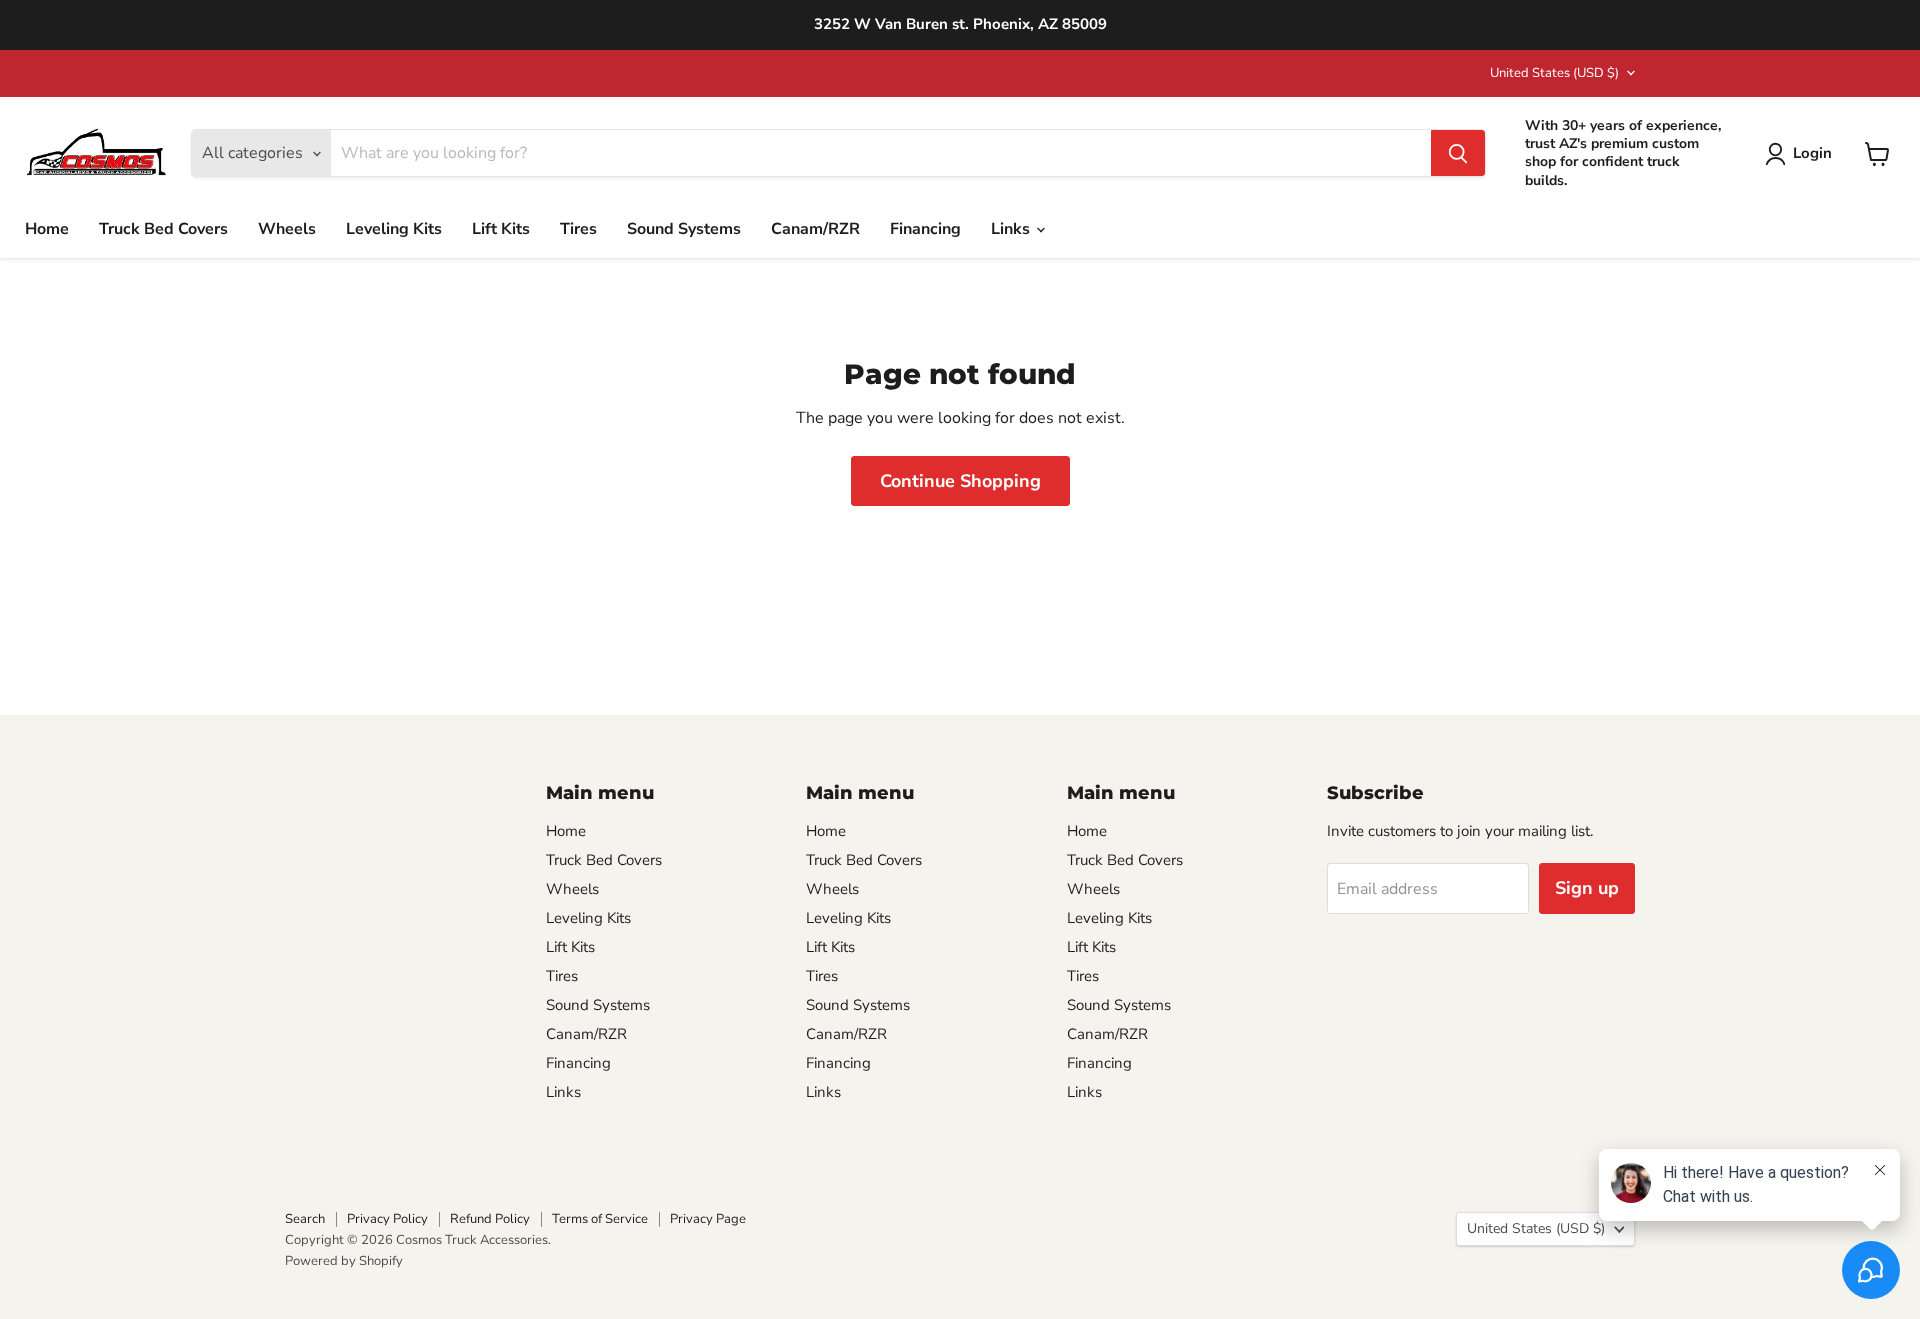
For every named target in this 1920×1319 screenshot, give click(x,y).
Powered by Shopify (344, 1261)
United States (1554, 73)
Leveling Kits (394, 229)
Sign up (1587, 888)
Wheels (287, 229)
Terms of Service (600, 1219)
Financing (925, 229)
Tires (578, 229)
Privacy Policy (387, 1219)
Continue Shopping (960, 481)
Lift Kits (501, 229)
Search (305, 1219)
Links (1012, 229)
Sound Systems (684, 229)
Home (47, 229)
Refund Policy (490, 1219)
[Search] (1458, 154)
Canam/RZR (815, 229)
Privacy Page (708, 1219)
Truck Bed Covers (163, 229)
